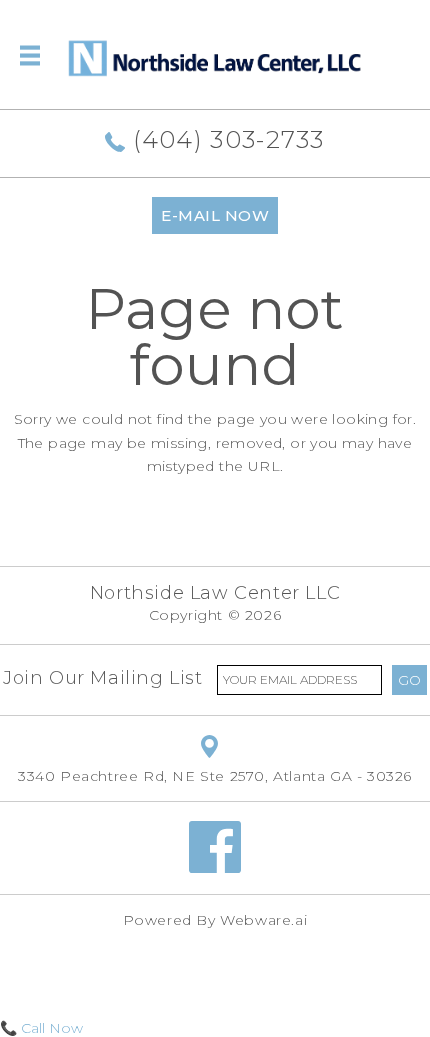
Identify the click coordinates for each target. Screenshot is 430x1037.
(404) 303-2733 (225, 139)
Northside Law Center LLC (215, 593)
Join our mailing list (103, 678)
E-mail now (215, 215)
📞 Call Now (41, 1028)
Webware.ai (263, 920)
